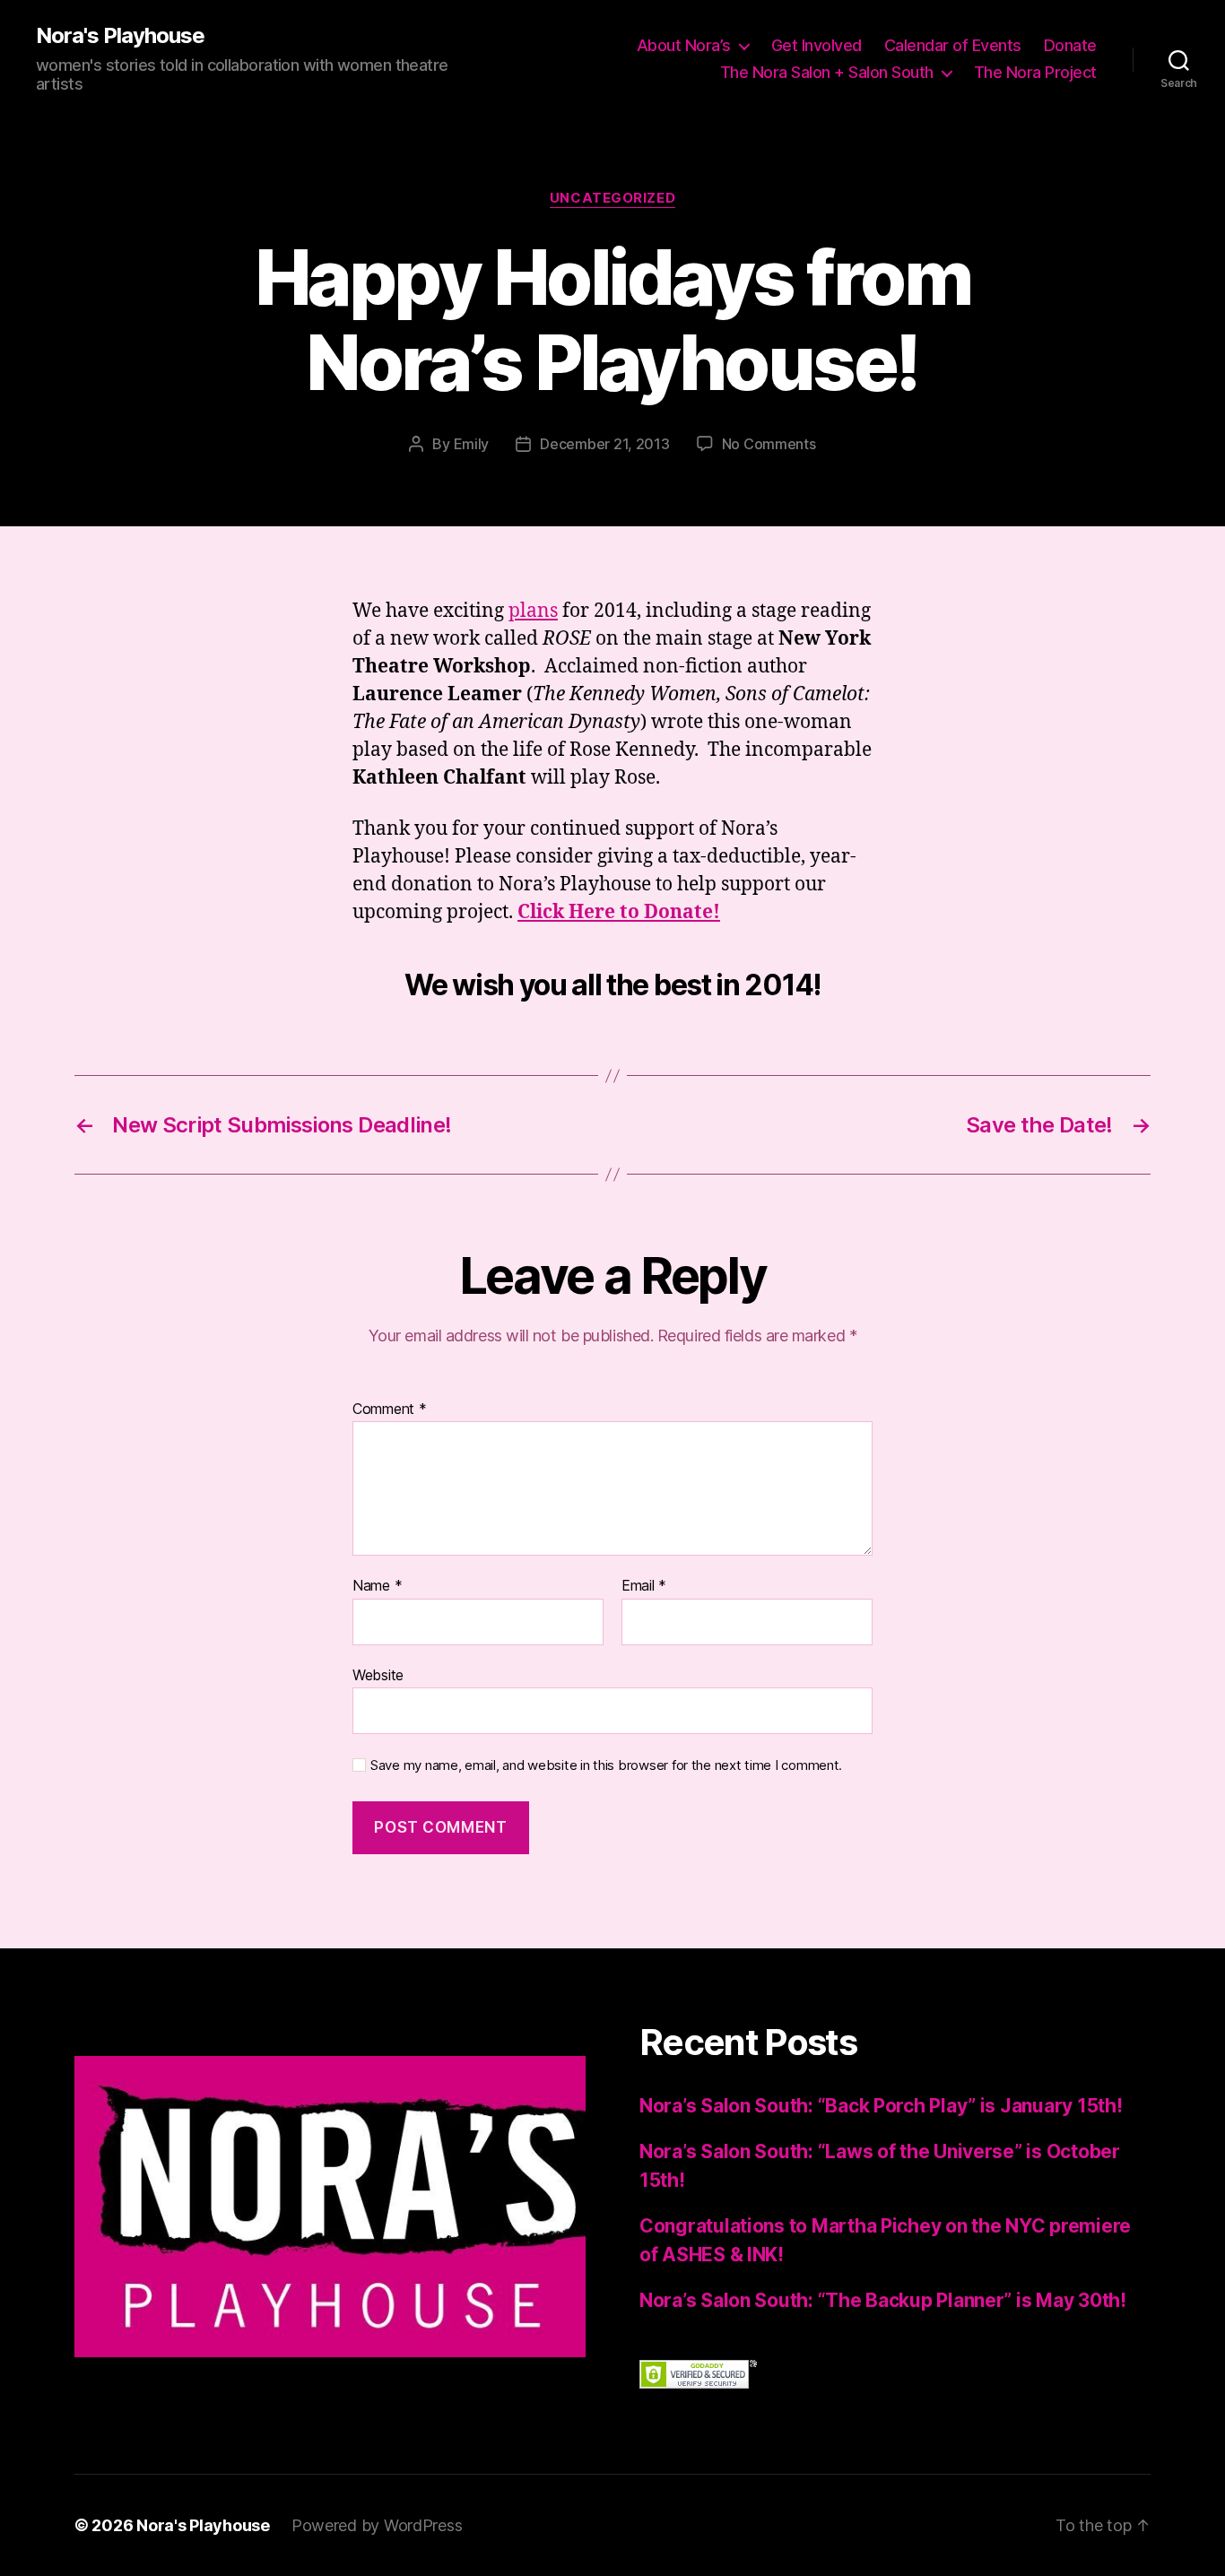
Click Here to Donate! (619, 912)
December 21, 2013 (604, 444)
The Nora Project (1035, 72)
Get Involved (817, 45)
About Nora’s (684, 45)
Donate (1070, 45)
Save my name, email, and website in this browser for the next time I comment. (606, 1765)
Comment (390, 1409)
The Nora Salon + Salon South (827, 72)
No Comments (769, 444)
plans (533, 611)
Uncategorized (612, 198)
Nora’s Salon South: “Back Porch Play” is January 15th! (881, 2106)
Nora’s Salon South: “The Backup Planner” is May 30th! (883, 2300)
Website (378, 1674)
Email (644, 1586)
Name (377, 1586)
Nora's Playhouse (120, 36)
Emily (472, 444)
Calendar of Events (953, 45)
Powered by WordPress (377, 2525)
